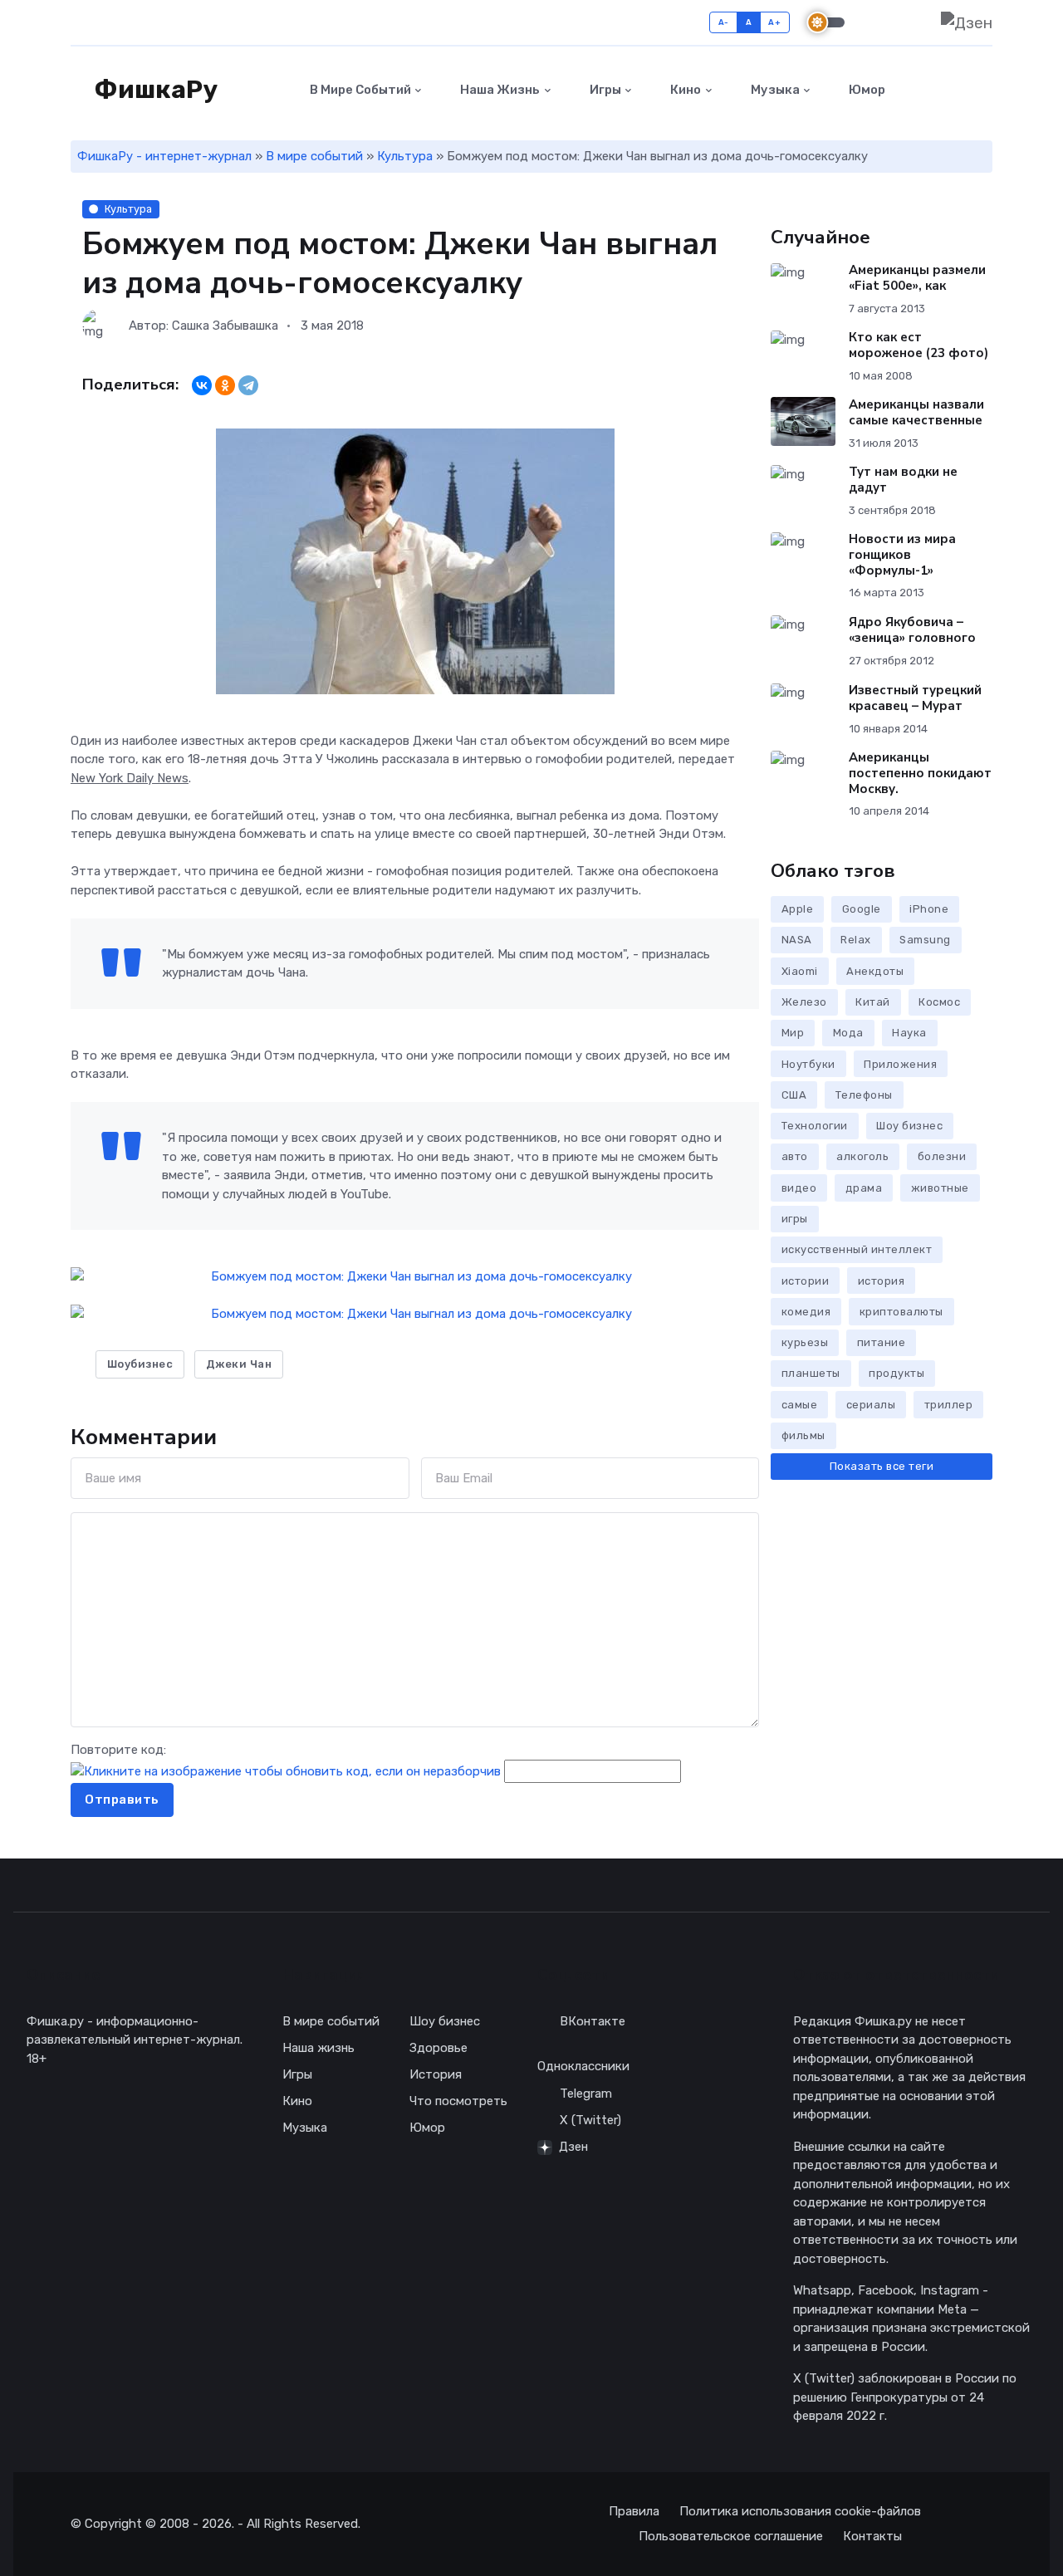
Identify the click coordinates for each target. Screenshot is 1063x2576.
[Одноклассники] (225, 385)
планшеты (811, 1373)
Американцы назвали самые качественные (916, 412)
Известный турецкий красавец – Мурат (915, 698)
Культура (405, 156)
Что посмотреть (458, 2101)
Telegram (586, 2094)
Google (862, 909)
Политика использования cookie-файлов (800, 2511)
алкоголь (862, 1156)
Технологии (815, 1126)
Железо (804, 1002)
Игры (604, 90)
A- (724, 22)
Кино (684, 90)
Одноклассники (583, 2066)
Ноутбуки (808, 1064)
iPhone (929, 909)
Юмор (866, 90)
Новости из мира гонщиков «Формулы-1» (902, 555)
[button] (983, 90)
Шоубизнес (140, 1364)
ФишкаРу (154, 90)
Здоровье (438, 2048)
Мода (848, 1033)
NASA (797, 940)
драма (864, 1188)
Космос (939, 1002)
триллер (949, 1405)
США (794, 1095)
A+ (774, 22)
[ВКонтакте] (202, 385)
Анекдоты (875, 971)
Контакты (872, 2536)
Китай (873, 1002)
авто (795, 1156)
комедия (806, 1312)
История (436, 2074)
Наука (909, 1033)
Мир (793, 1033)
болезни (942, 1156)
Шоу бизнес (909, 1126)
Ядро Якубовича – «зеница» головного (912, 630)
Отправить (122, 1800)
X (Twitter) (590, 2120)
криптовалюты (901, 1312)
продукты (896, 1373)
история (882, 1281)
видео (799, 1188)
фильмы (803, 1435)
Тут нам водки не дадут (903, 480)
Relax (856, 940)
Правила (634, 2511)
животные (940, 1188)
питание (882, 1342)
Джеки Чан (239, 1364)
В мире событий (359, 90)
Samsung (925, 940)
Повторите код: (118, 1750)
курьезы (805, 1342)
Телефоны (864, 1095)
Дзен (573, 2147)
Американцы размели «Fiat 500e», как (917, 278)
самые (800, 1405)
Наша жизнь (499, 90)
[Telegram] (248, 385)
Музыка (774, 90)
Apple (798, 909)
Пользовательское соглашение (731, 2536)
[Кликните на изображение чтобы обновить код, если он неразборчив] (286, 1771)
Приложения (900, 1064)
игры (795, 1219)
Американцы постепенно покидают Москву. (920, 773)
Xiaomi (800, 971)
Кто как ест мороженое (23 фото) (918, 345)
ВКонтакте (593, 2021)
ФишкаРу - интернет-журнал (164, 156)
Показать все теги (882, 1466)
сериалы (871, 1405)
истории (806, 1281)
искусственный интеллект (857, 1249)
